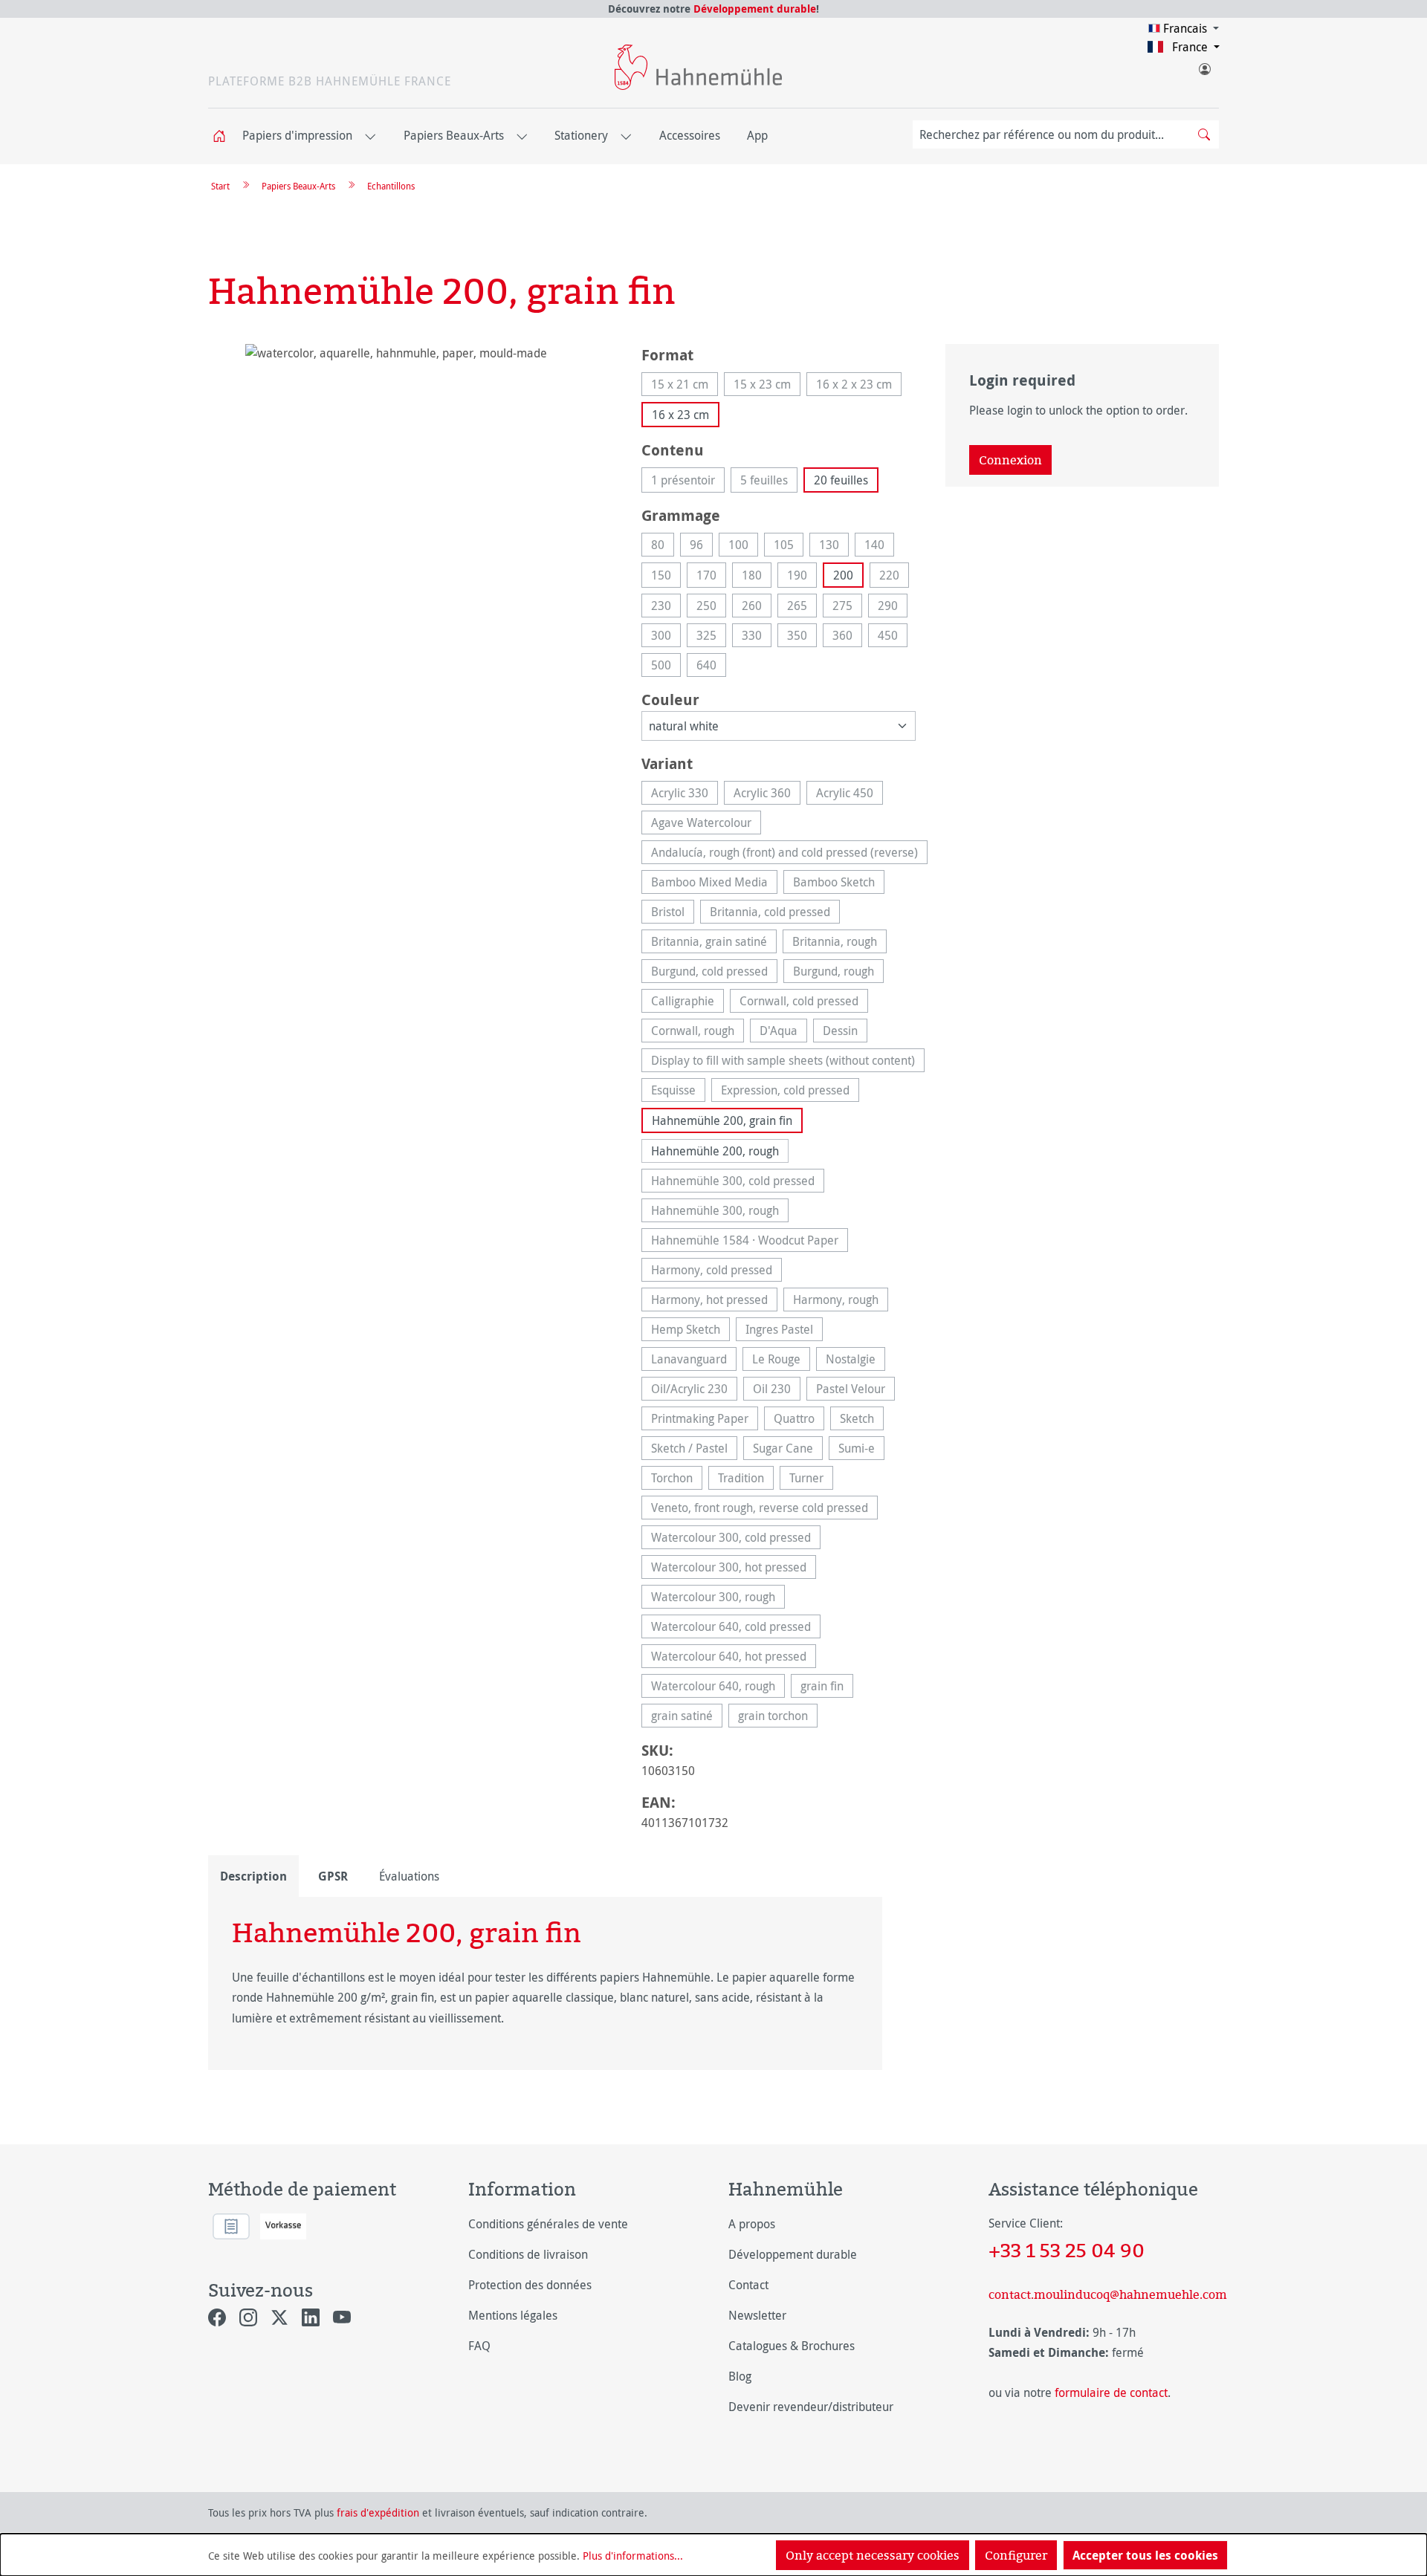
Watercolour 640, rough (718, 1688)
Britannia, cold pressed (775, 914)
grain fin (827, 1688)
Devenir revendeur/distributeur (811, 2407)
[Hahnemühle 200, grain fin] (410, 504)
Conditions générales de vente (548, 2224)
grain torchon (778, 1717)
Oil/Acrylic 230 (694, 1391)
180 (757, 577)
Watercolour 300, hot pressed (734, 1569)
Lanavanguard (694, 1361)
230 (666, 607)
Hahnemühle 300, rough (720, 1212)
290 (893, 607)
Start (220, 186)
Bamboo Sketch (839, 884)
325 (711, 637)
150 (666, 577)
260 (757, 607)
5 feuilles (769, 482)
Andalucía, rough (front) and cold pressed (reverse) (789, 854)
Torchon (677, 1480)
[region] (410, 504)
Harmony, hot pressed (714, 1301)
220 (894, 577)
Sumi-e (861, 1450)
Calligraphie (687, 1003)
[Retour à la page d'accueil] (698, 67)
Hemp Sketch (690, 1331)
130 (834, 546)
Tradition (746, 1480)
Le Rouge (781, 1361)
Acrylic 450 (850, 795)
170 (711, 577)
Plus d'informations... (633, 2556)
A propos (752, 2224)
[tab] (253, 1876)
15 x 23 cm (767, 386)
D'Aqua (783, 1032)
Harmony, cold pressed (716, 1272)
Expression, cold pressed (790, 1092)
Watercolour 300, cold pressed (736, 1539)
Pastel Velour (855, 1391)
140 (879, 546)
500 (666, 667)
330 (757, 637)
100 (743, 546)
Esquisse (678, 1092)
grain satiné (687, 1717)
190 (802, 577)
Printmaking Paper (705, 1420)
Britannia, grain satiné (714, 943)
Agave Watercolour (706, 824)
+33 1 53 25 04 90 (1067, 2250)
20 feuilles (841, 480)
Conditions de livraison (528, 2254)
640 (711, 667)
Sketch (862, 1420)
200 (843, 575)
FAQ (479, 2346)
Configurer (1016, 2555)
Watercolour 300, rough (718, 1599)
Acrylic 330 (685, 795)
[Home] (224, 136)
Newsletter (757, 2315)
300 (666, 637)
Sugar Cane (788, 1450)
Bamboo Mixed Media (714, 884)
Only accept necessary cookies (873, 2555)
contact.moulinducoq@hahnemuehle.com (1104, 2294)
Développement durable (755, 9)
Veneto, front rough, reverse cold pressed (764, 1509)
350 (802, 637)
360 (847, 637)
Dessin (845, 1032)
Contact (748, 2285)
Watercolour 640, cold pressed (736, 1628)
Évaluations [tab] (409, 1876)
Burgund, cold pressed (714, 973)
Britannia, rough (839, 943)
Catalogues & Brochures (792, 2346)
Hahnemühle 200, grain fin (722, 1120)
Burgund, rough (838, 973)
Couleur (670, 699)
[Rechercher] (1204, 134)
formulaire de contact (1111, 2392)
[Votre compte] (1204, 66)
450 (893, 637)
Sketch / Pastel (694, 1450)
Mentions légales (513, 2315)
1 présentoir (688, 482)
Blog (740, 2376)
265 (802, 607)
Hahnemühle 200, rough (715, 1151)
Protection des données (530, 2285)
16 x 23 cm (680, 415)
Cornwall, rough (698, 1032)
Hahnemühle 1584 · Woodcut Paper (750, 1242)
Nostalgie (855, 1361)
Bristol (673, 914)
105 (789, 546)
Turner (811, 1480)
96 (701, 546)
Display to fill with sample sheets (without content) (788, 1062)
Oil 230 (777, 1391)
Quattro (799, 1420)
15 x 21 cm (685, 386)
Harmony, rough (841, 1301)
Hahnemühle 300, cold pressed (738, 1182)
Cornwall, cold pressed (804, 1003)
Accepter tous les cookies (1145, 2555)
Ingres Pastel (784, 1331)
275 (847, 607)
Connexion (1010, 460)
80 (663, 546)
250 (711, 607)
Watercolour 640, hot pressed (734, 1658)
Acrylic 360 (767, 795)
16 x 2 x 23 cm (859, 386)
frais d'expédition (378, 2512)
